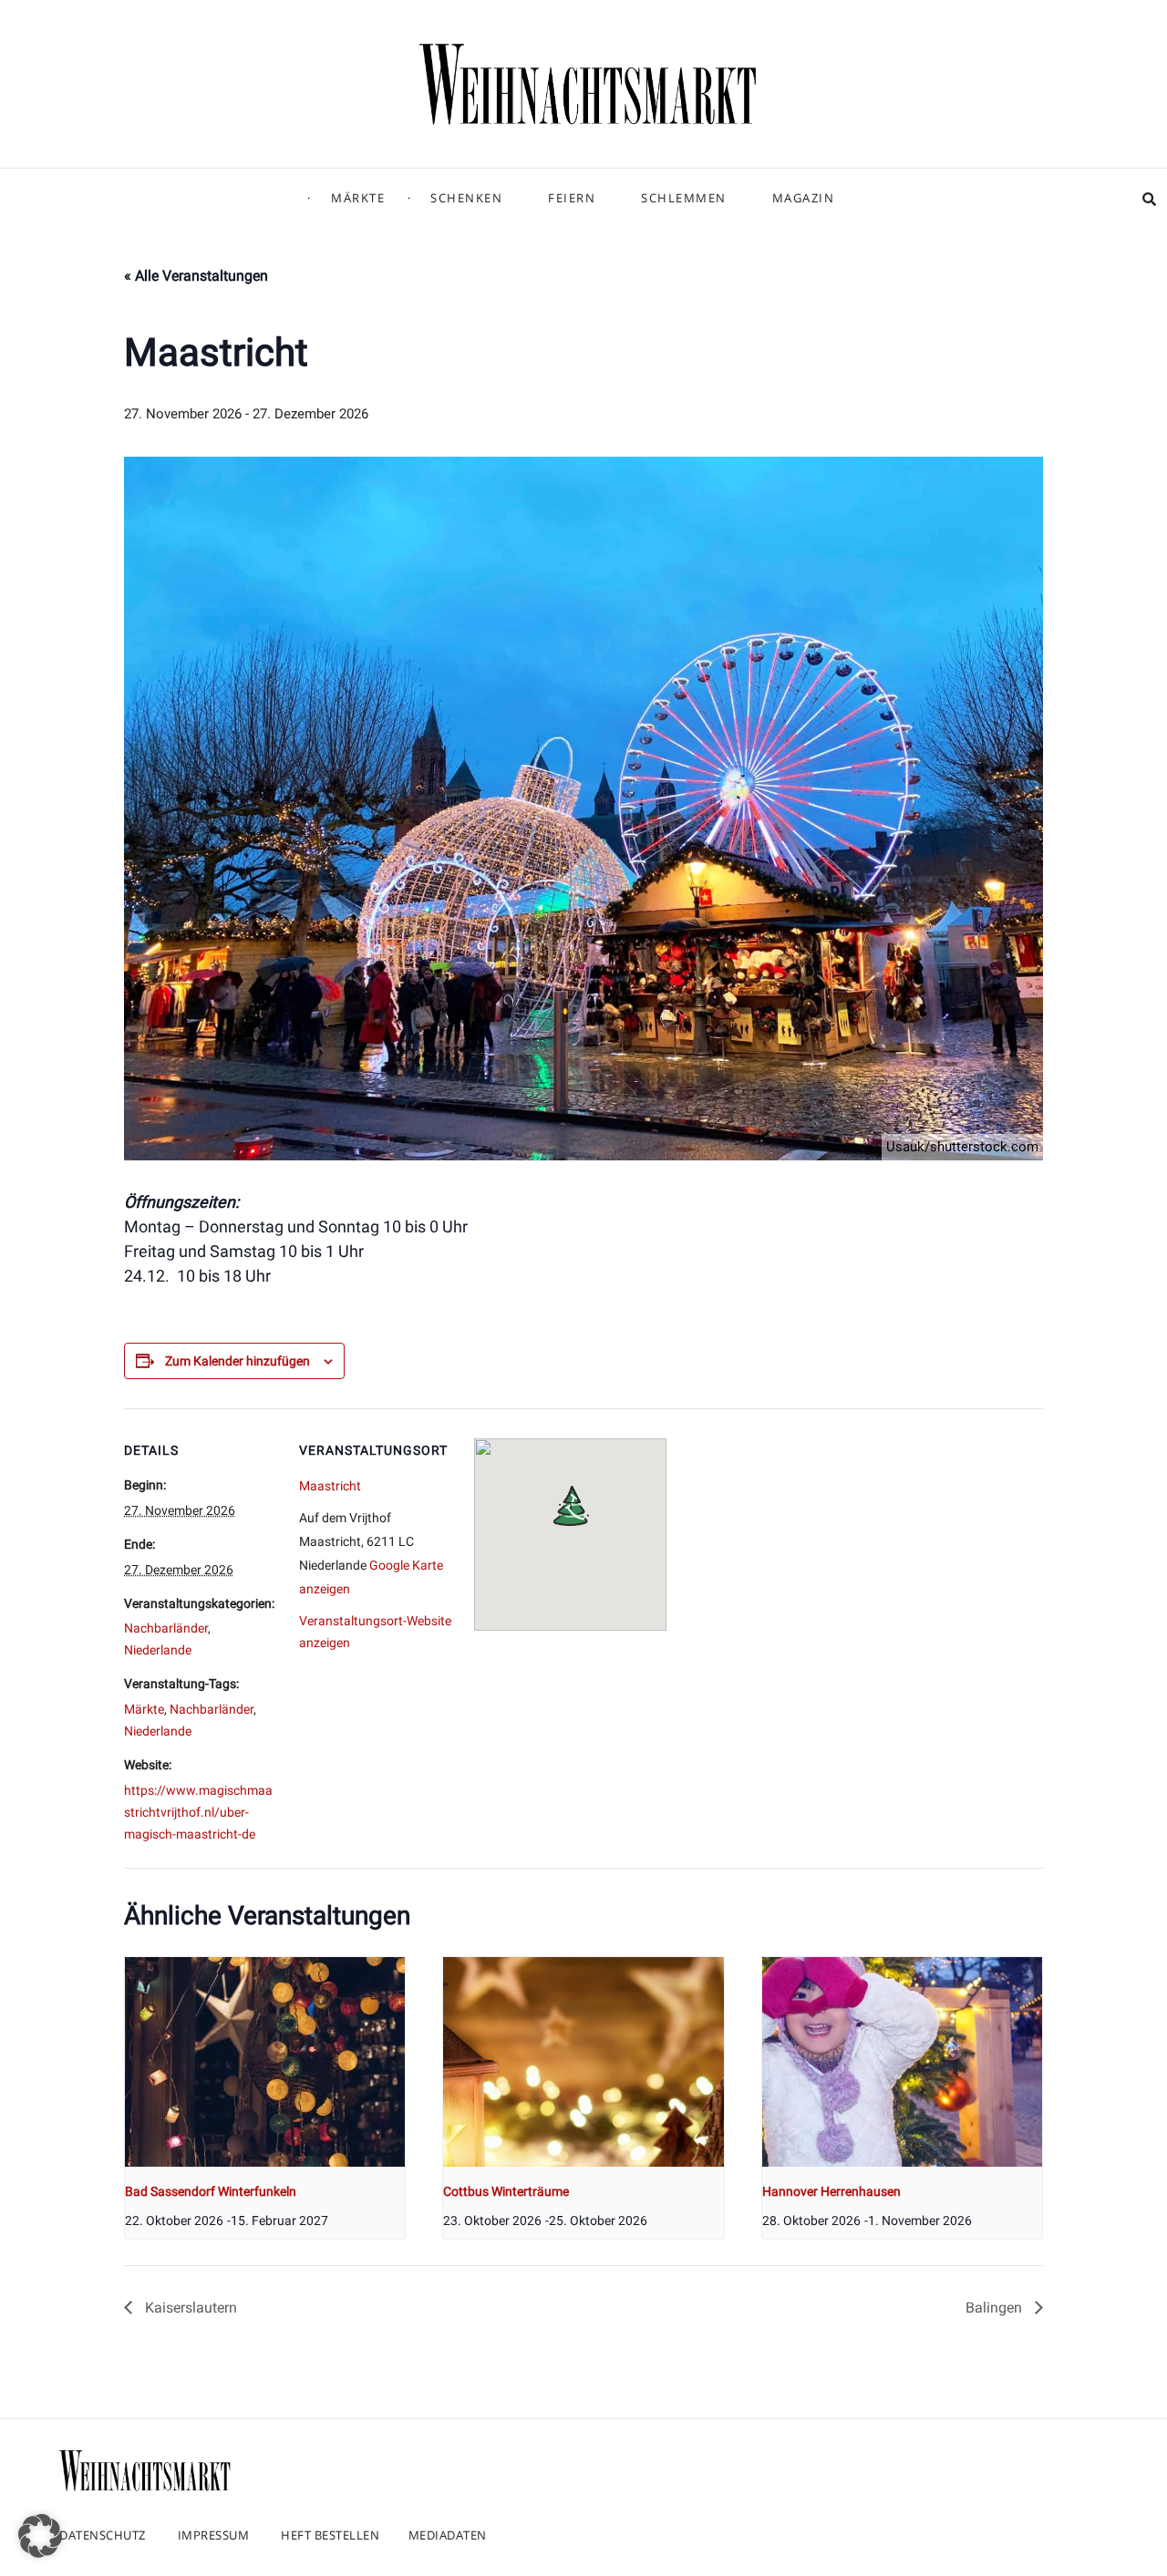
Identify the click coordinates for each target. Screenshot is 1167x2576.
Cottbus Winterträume (506, 2191)
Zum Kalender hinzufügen (238, 1361)
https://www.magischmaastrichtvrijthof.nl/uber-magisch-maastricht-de (198, 1812)
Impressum (214, 2535)
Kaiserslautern (189, 2308)
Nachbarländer (166, 1628)
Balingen (996, 2308)
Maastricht (330, 1486)
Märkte (358, 198)
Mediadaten (448, 2535)
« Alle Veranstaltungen (196, 276)
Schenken (466, 198)
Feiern (572, 198)
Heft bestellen (330, 2535)
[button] (40, 2536)
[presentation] (265, 2062)
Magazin (804, 198)
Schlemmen (684, 198)
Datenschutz (103, 2535)
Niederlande (158, 1650)
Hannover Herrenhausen (831, 2191)
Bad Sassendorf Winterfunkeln (211, 2191)
